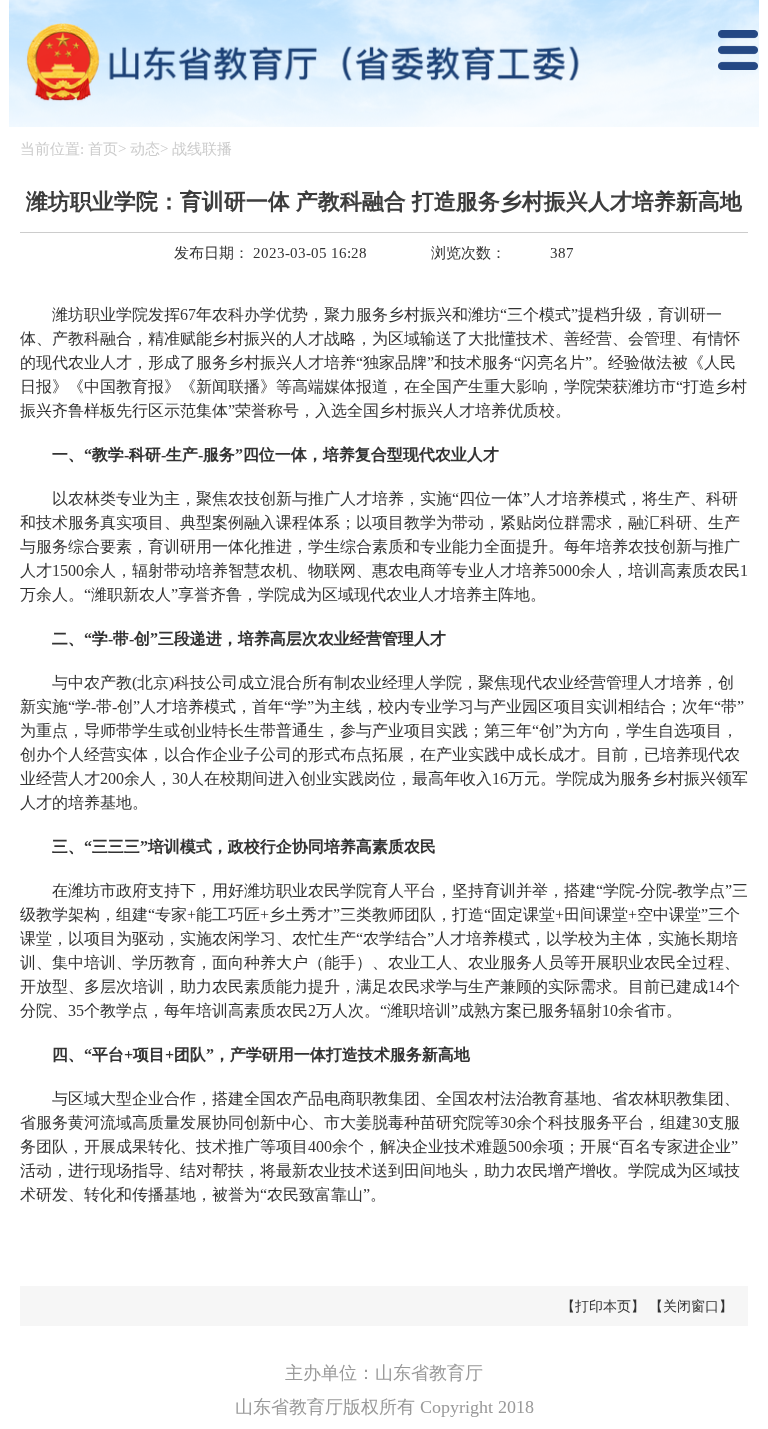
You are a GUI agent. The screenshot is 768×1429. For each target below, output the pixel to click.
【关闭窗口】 (691, 1306)
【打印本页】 (603, 1306)
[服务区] (384, 63)
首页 (103, 149)
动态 (145, 149)
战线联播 (202, 149)
